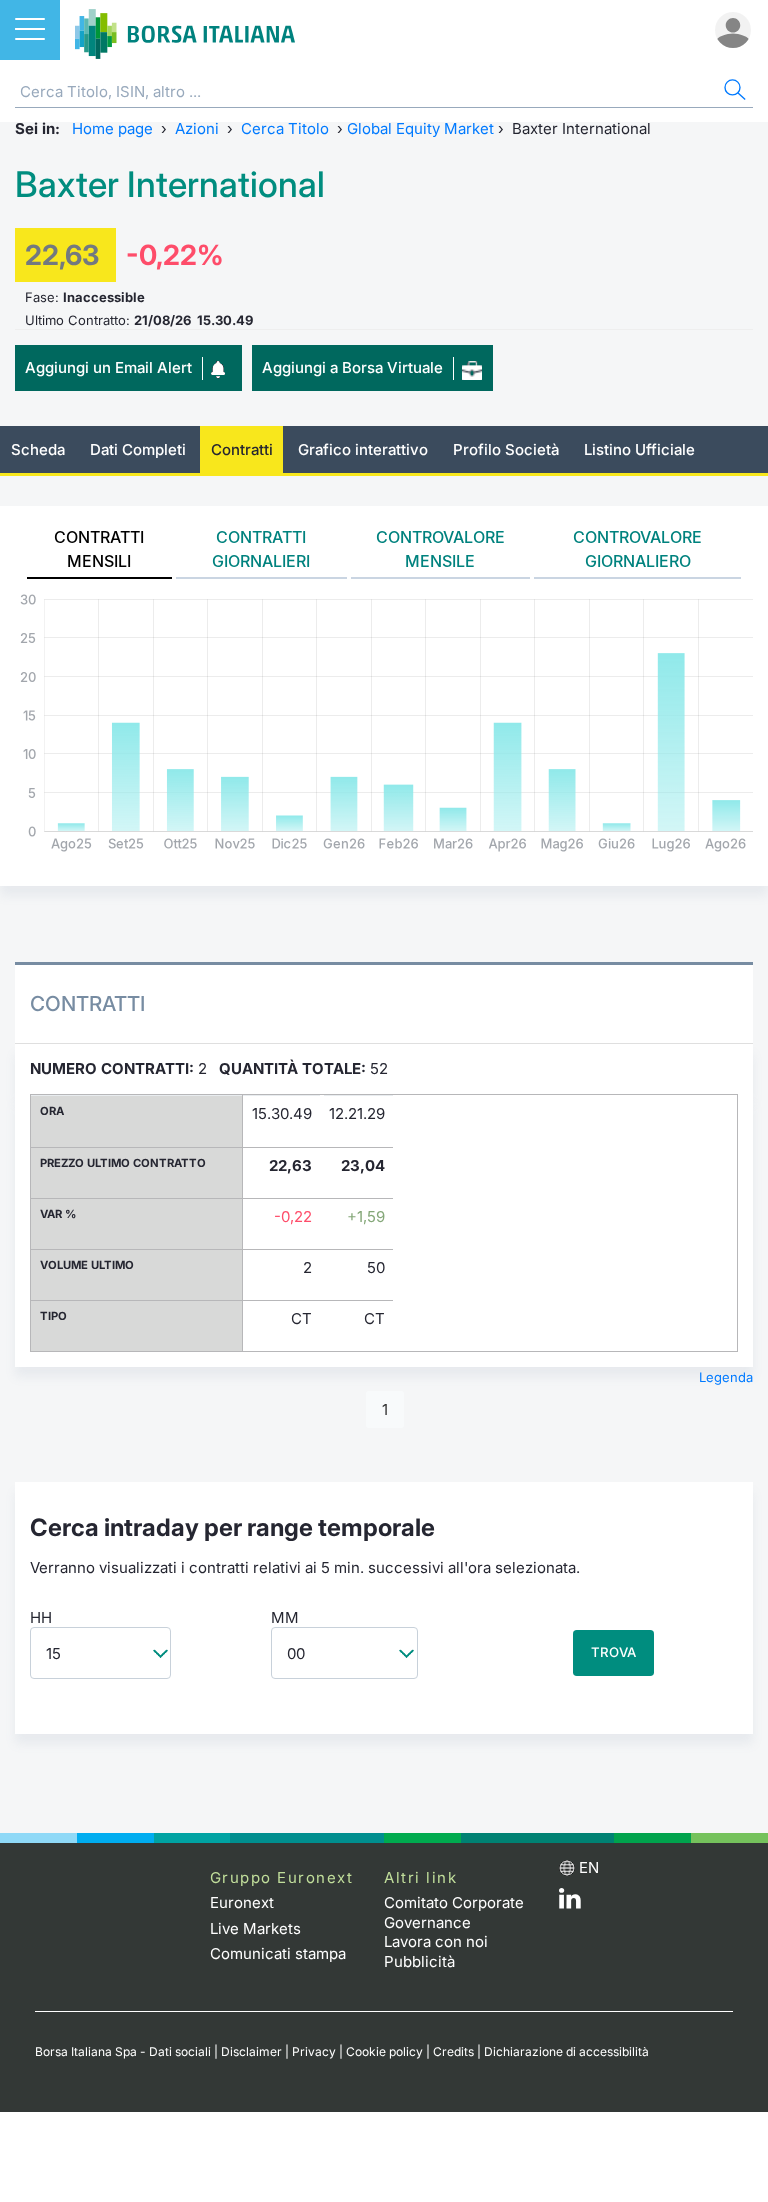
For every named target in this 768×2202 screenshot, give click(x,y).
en (589, 1867)
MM (285, 1617)
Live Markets (255, 1928)
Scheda (38, 449)
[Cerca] (733, 92)
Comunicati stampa (278, 1953)
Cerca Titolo (285, 128)
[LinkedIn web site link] (570, 1903)
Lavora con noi (436, 1941)
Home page (112, 128)
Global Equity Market (420, 128)
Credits (453, 2051)
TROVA (613, 1652)
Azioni (197, 128)
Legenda (726, 1377)
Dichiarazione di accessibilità (566, 2051)
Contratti (242, 449)
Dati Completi (138, 449)
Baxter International (170, 184)
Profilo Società (506, 449)
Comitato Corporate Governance (454, 1912)
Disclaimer (251, 2051)
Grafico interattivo (363, 449)
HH (41, 1617)
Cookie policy (384, 2051)
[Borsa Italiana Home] (185, 30)
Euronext (242, 1902)
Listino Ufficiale (639, 449)
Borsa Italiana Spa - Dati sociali (123, 2051)
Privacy (314, 2051)
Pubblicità (419, 1961)
